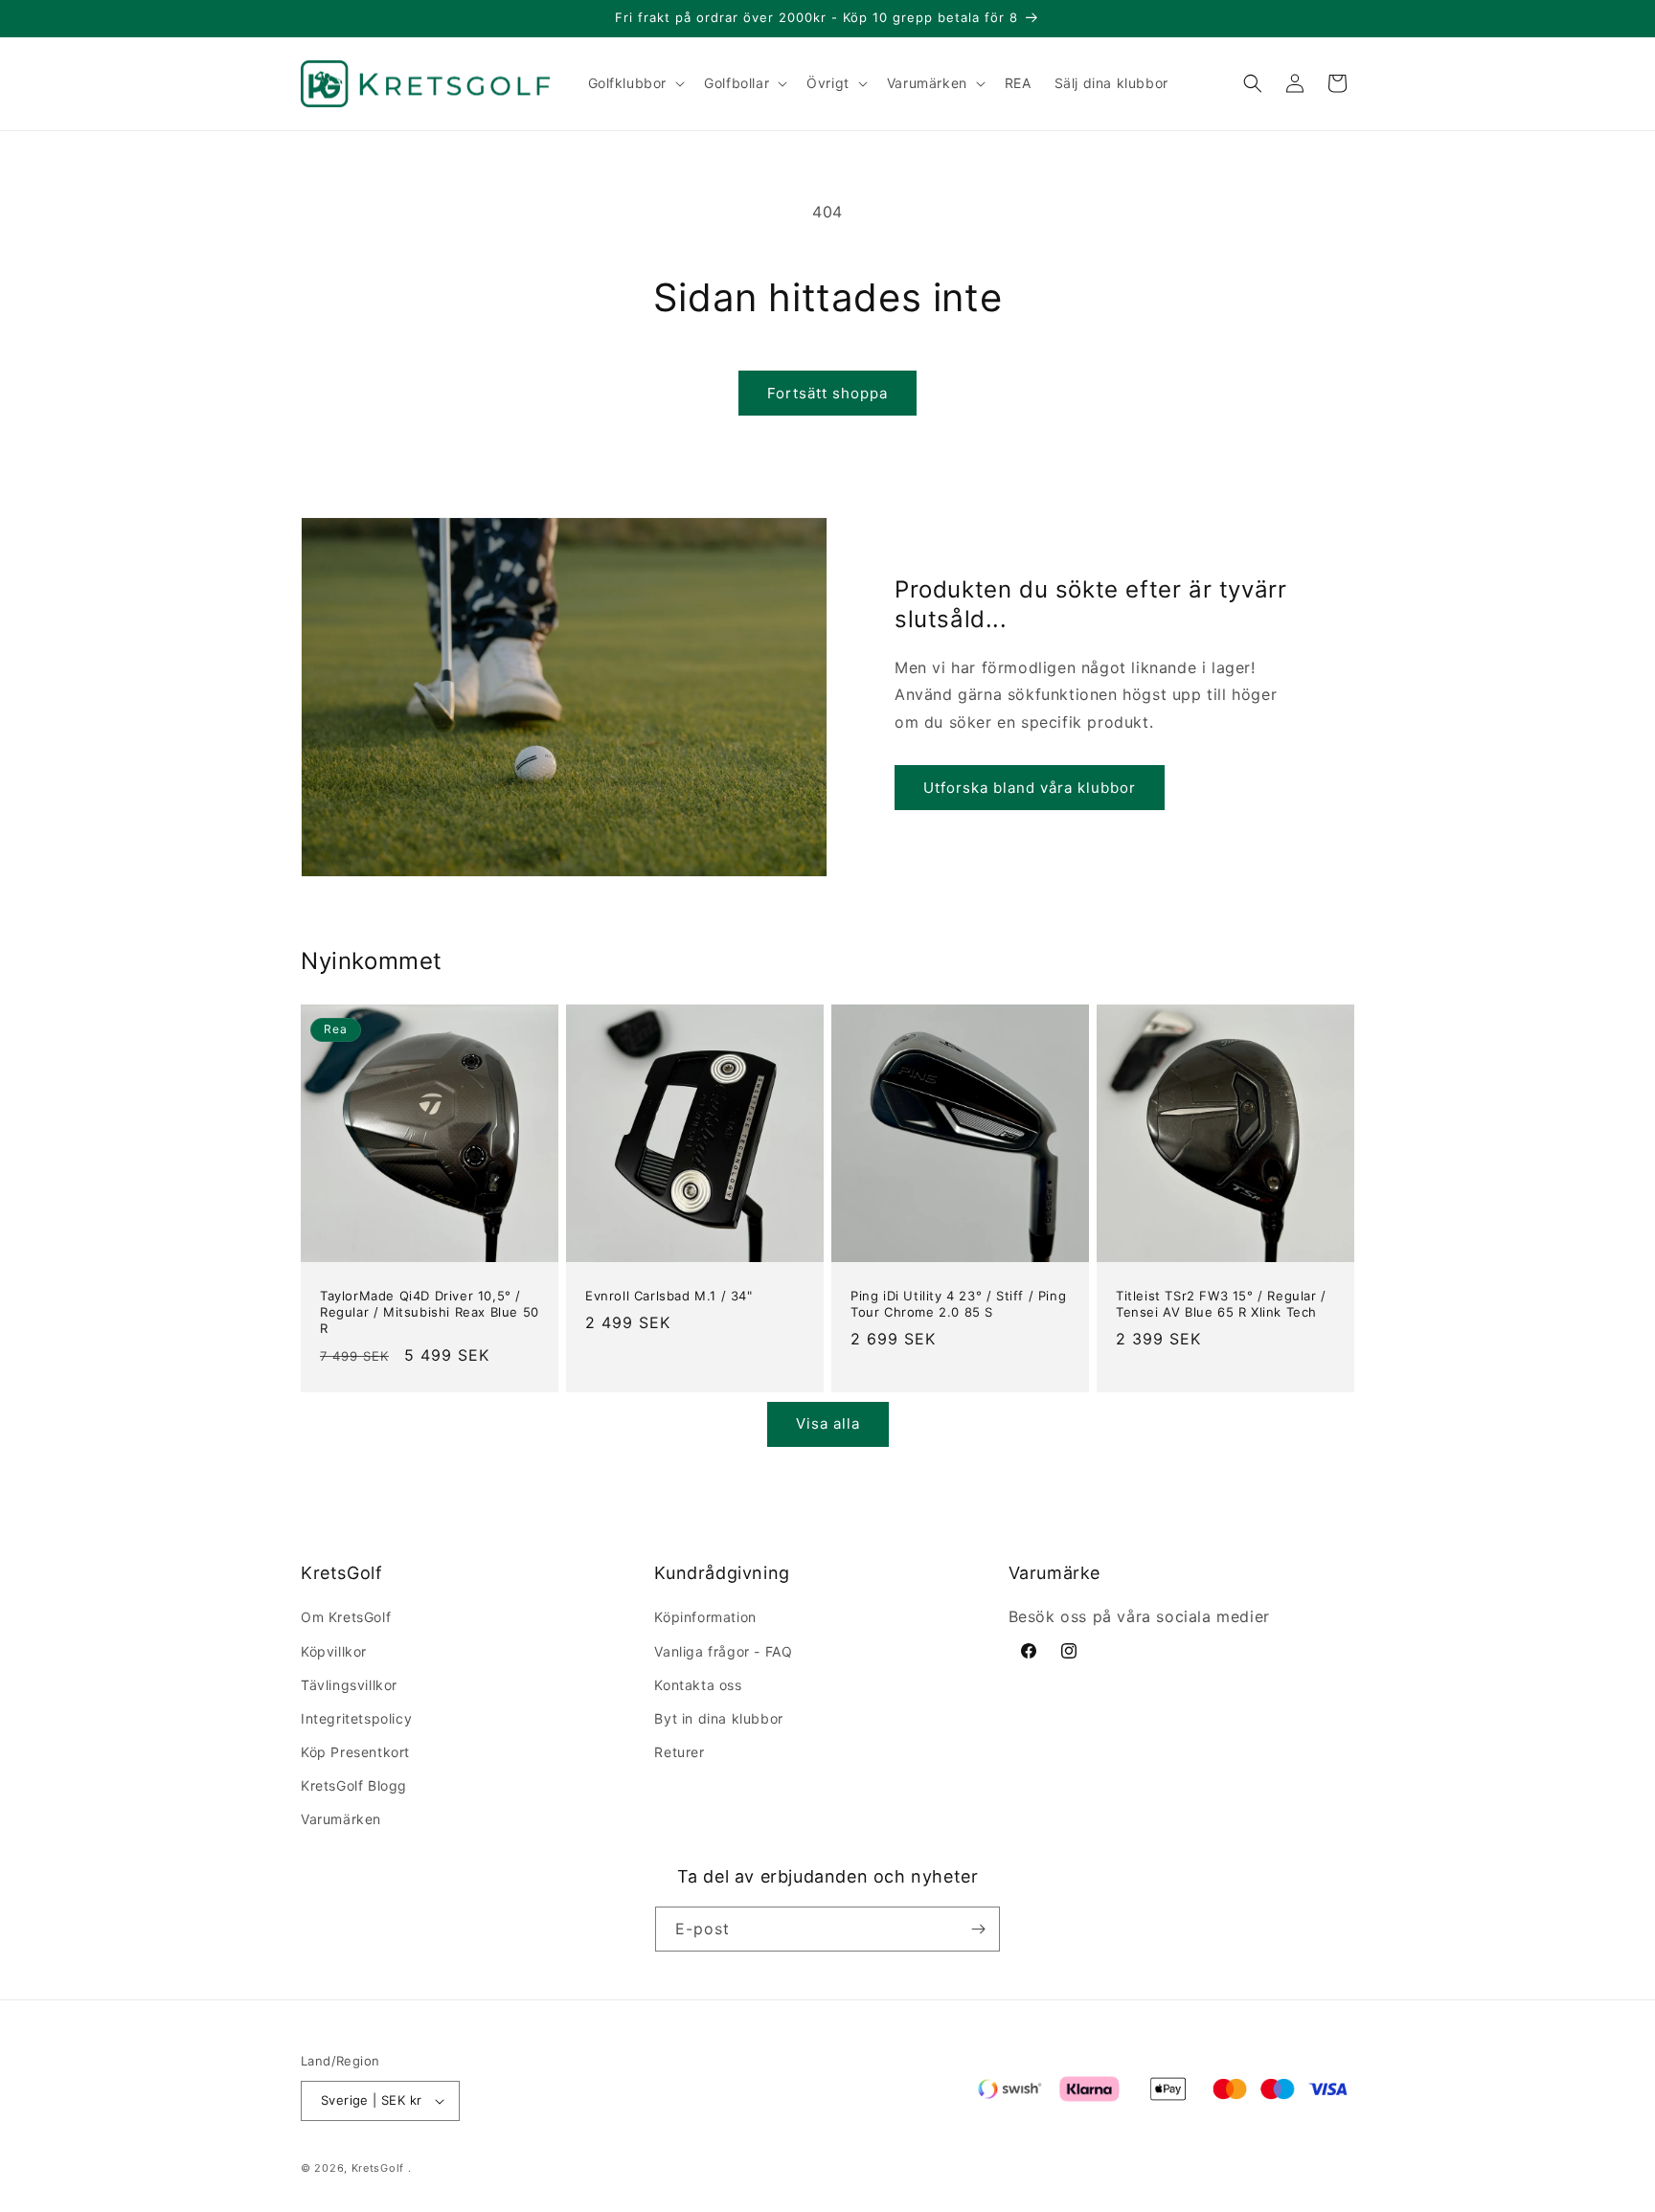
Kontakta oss (698, 1685)
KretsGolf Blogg (354, 1785)
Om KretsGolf (346, 1617)
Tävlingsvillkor (349, 1685)
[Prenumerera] (978, 1929)
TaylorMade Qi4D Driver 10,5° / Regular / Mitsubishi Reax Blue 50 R (430, 1312)
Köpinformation (705, 1617)
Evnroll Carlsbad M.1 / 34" (669, 1296)
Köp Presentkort (355, 1752)
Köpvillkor (334, 1651)
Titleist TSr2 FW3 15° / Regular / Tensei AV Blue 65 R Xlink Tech (1221, 1304)
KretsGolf (378, 2168)
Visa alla (828, 1423)
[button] (635, 83)
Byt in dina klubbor (718, 1718)
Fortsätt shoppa (827, 393)
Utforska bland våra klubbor (1030, 788)
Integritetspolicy (356, 1718)
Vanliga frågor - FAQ (723, 1651)
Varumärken (341, 1820)
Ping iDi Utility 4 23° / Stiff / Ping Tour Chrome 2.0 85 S (958, 1304)
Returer (679, 1752)
